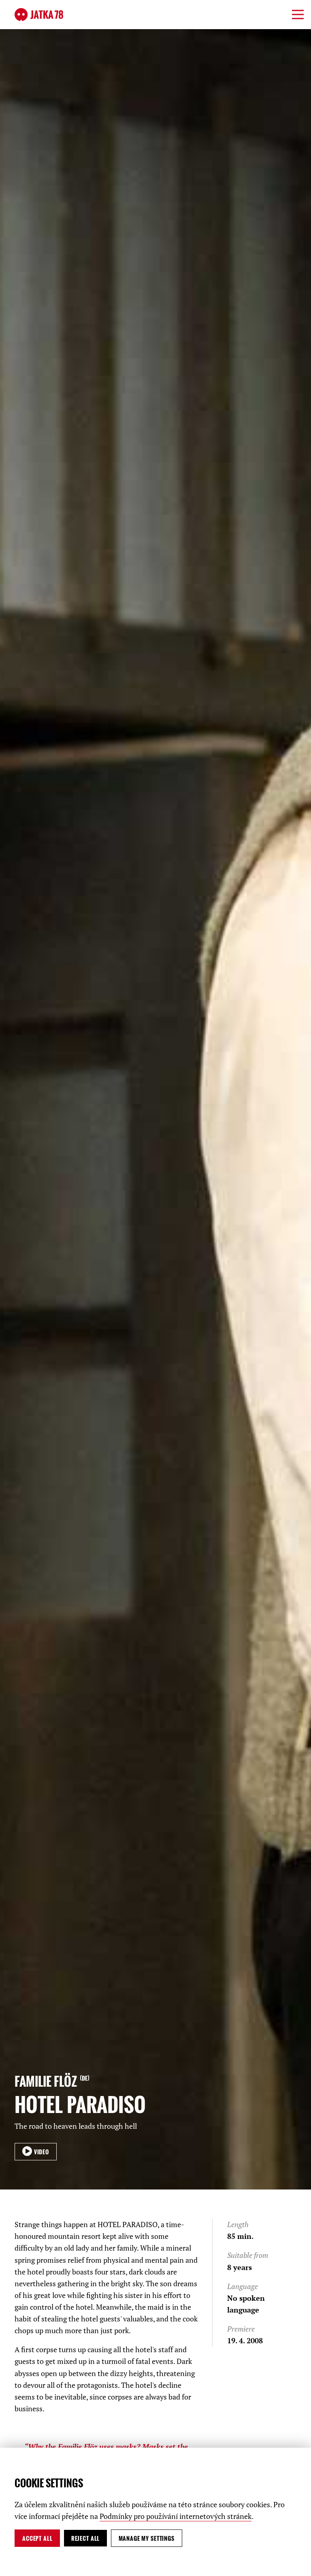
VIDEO (41, 2152)
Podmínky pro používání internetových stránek (176, 2516)
